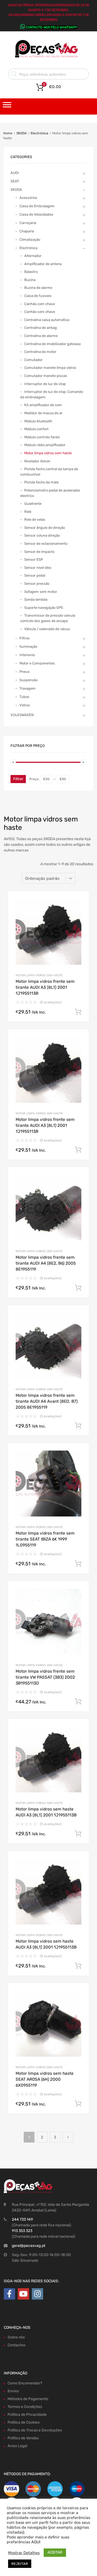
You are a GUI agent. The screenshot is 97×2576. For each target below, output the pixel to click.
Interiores (27, 655)
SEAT (15, 181)
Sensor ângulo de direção (45, 528)
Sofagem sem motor (41, 592)
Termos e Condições (25, 2407)
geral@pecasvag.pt (29, 2246)
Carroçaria (28, 223)
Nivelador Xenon (37, 461)
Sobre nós (16, 2337)
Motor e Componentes (37, 663)
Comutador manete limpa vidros (50, 368)
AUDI (15, 173)
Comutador (33, 360)
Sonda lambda (36, 599)
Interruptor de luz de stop (45, 384)
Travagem (27, 688)
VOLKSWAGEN (22, 715)
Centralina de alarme (41, 336)
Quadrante (33, 504)
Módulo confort (36, 429)
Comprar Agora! (78, 1012)
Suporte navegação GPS (44, 608)
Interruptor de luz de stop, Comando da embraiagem (52, 394)
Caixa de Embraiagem (37, 206)
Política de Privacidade (27, 2415)
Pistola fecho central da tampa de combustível (49, 472)
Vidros (25, 705)
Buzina (30, 280)
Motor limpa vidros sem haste (39, 975)
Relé (28, 512)
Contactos (16, 2345)
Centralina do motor (40, 352)
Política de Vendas (23, 2438)
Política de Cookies (24, 2422)
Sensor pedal (35, 575)
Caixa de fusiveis (38, 296)
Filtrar (18, 779)
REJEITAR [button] (20, 2564)
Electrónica (39, 133)
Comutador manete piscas (46, 376)
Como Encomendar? (25, 2383)
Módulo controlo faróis (42, 437)
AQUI (36, 2542)
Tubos (24, 697)
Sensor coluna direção (42, 535)
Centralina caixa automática (47, 320)
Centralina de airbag (41, 328)
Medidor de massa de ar (43, 413)
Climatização (30, 240)
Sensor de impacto (39, 552)
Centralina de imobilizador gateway (53, 344)
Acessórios (28, 198)
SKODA (22, 133)
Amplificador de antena (43, 264)
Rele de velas (35, 519)
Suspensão (28, 680)
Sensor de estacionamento (46, 544)
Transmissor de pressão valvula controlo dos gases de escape (48, 618)
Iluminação (28, 646)
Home (8, 133)
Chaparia (27, 231)
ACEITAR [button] (55, 2552)
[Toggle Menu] (7, 106)
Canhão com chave (40, 304)
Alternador (33, 256)
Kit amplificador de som (43, 405)
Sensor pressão (37, 584)
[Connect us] (9, 2294)
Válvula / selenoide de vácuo (47, 629)
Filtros (25, 638)
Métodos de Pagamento (28, 2399)
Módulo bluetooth (38, 421)
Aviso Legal (17, 2446)
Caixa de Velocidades (36, 214)
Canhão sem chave (40, 312)
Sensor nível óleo (38, 568)
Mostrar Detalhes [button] (24, 2553)
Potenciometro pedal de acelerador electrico (50, 493)
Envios (13, 2391)
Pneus (25, 672)
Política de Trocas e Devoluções (35, 2430)
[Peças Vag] (48, 57)
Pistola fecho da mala (41, 482)
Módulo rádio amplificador (45, 445)
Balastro (31, 272)
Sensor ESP (34, 559)
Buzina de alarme (38, 288)
